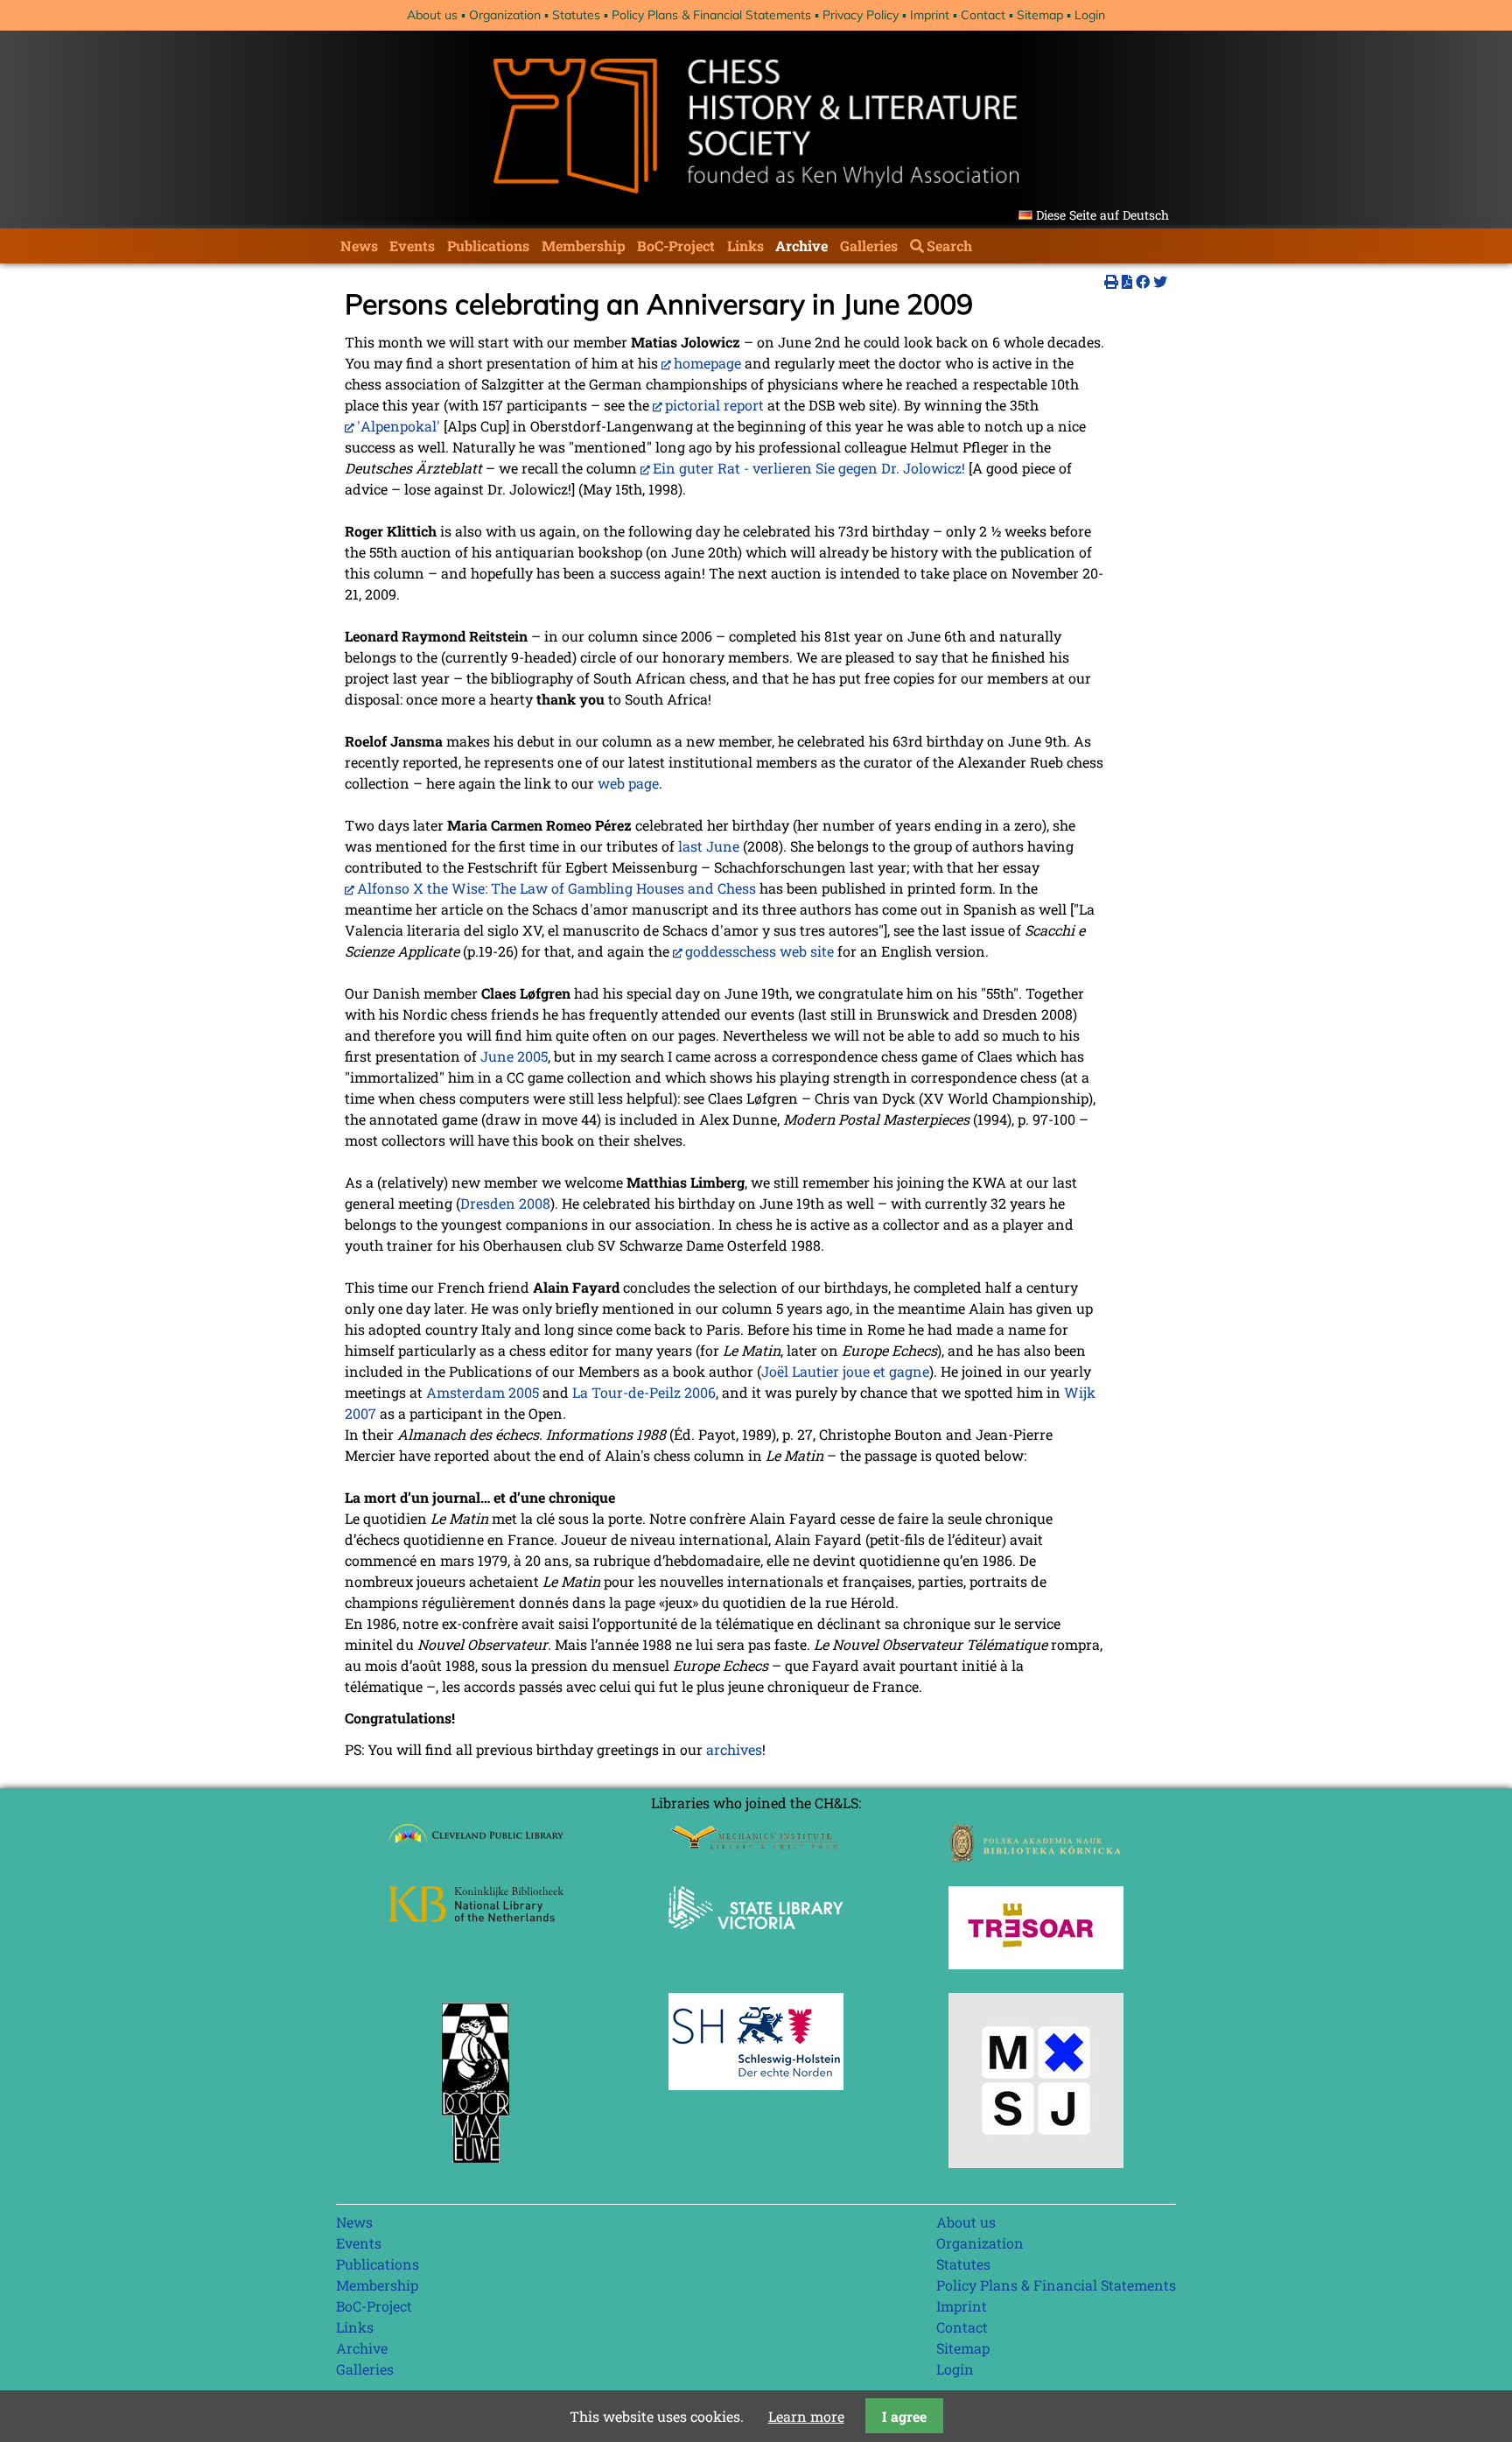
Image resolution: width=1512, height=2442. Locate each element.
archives (734, 1749)
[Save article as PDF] (1127, 281)
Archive (801, 246)
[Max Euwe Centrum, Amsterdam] (476, 2167)
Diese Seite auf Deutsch (1102, 215)
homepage (707, 363)
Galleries (869, 246)
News (359, 246)
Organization (505, 15)
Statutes (576, 15)
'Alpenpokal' (399, 426)
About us (432, 15)
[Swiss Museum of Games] (1036, 2162)
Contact (983, 15)
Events (412, 246)
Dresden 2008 (505, 1203)
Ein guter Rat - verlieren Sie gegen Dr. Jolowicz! (809, 468)
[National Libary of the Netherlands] (476, 1916)
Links (745, 246)
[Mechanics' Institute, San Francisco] (756, 1845)
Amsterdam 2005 (483, 1392)
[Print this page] (1111, 281)
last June (709, 846)
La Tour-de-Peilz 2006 (644, 1392)
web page (628, 783)
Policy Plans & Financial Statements (711, 15)
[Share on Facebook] (1143, 281)
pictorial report (714, 405)
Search (949, 246)
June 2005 (514, 1056)
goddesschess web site (759, 951)
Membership (584, 246)
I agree (904, 2416)
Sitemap (1040, 15)
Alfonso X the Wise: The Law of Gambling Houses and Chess (556, 888)
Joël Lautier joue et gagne (845, 1371)
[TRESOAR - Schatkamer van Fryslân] (1036, 1964)
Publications (488, 246)
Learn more (806, 2416)
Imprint (930, 15)
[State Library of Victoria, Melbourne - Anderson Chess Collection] (756, 1939)
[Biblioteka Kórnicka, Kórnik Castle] (1036, 1857)
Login (1090, 15)
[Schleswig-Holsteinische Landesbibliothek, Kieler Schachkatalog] (756, 2084)
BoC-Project (676, 246)
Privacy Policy (861, 15)
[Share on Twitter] (1160, 281)
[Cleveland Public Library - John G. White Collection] (476, 1846)
